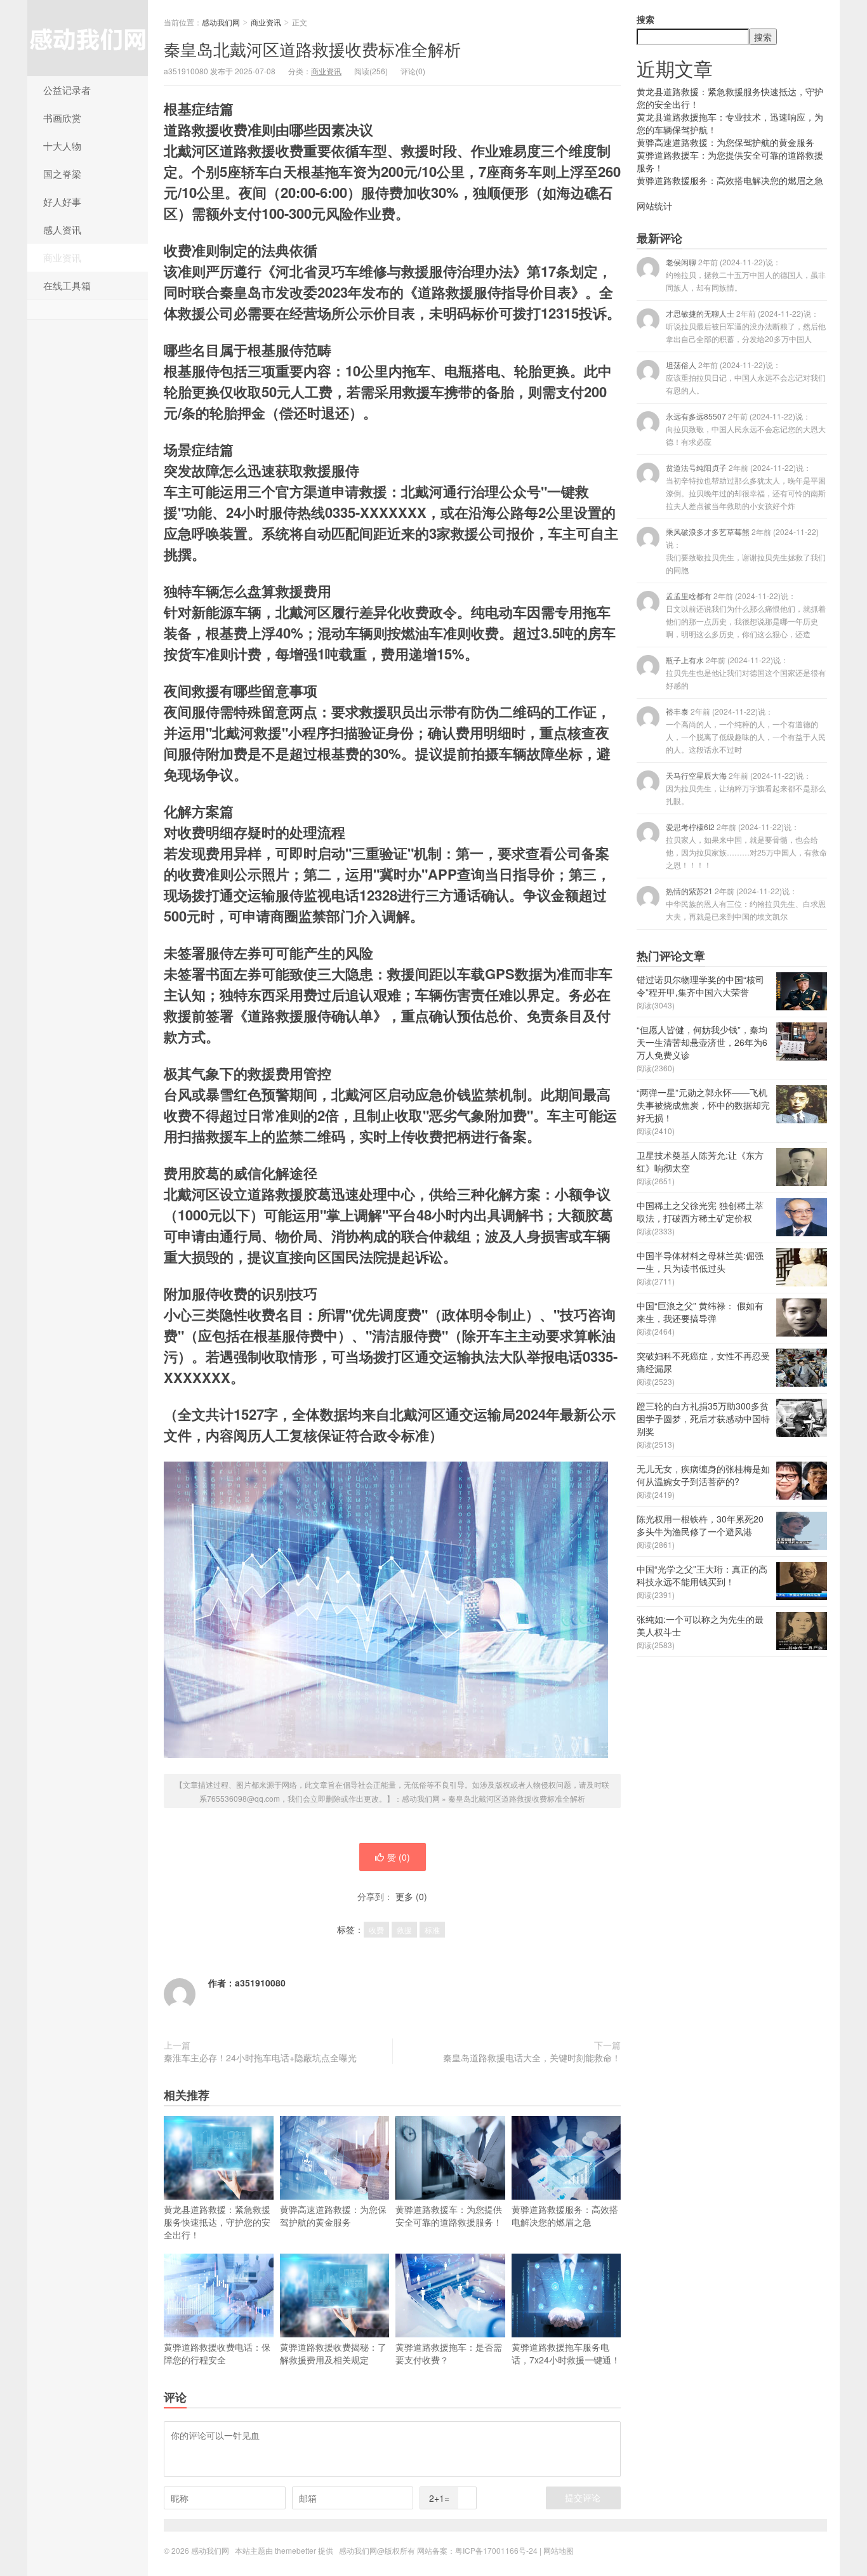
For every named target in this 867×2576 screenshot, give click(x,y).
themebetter (295, 2550)
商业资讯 (62, 257)
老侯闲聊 (746, 274)
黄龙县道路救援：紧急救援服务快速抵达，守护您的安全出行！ (217, 2222)
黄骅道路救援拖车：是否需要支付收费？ (449, 2353)
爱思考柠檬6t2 (746, 846)
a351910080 (260, 1983)
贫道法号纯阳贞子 (746, 486)
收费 (376, 1930)
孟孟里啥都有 (746, 615)
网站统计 (654, 206)
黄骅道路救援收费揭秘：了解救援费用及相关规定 (333, 2353)
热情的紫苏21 (746, 903)
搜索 (645, 19)
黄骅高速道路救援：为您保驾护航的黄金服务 (333, 2216)
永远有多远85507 (746, 429)
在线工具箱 (67, 285)
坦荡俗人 (746, 377)
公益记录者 (67, 90)
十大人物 (62, 146)
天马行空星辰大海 (746, 788)
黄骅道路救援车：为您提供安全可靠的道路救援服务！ (449, 2216)
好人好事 (62, 201)
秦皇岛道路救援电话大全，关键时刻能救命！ (532, 2057)
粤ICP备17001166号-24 (496, 2550)
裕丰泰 (746, 730)
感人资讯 (62, 229)
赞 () (399, 1857)
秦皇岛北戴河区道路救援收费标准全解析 (312, 49)
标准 (432, 1930)
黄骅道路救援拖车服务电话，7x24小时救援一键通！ (566, 2353)
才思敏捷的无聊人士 (746, 326)
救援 (404, 1930)
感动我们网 (88, 38)
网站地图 (559, 2550)
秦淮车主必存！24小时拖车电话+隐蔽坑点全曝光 (260, 2057)
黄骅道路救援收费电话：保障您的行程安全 (217, 2353)
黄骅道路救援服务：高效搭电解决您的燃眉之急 (565, 2216)
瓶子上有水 (746, 672)
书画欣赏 (62, 118)
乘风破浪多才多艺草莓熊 (746, 551)
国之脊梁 (62, 174)
